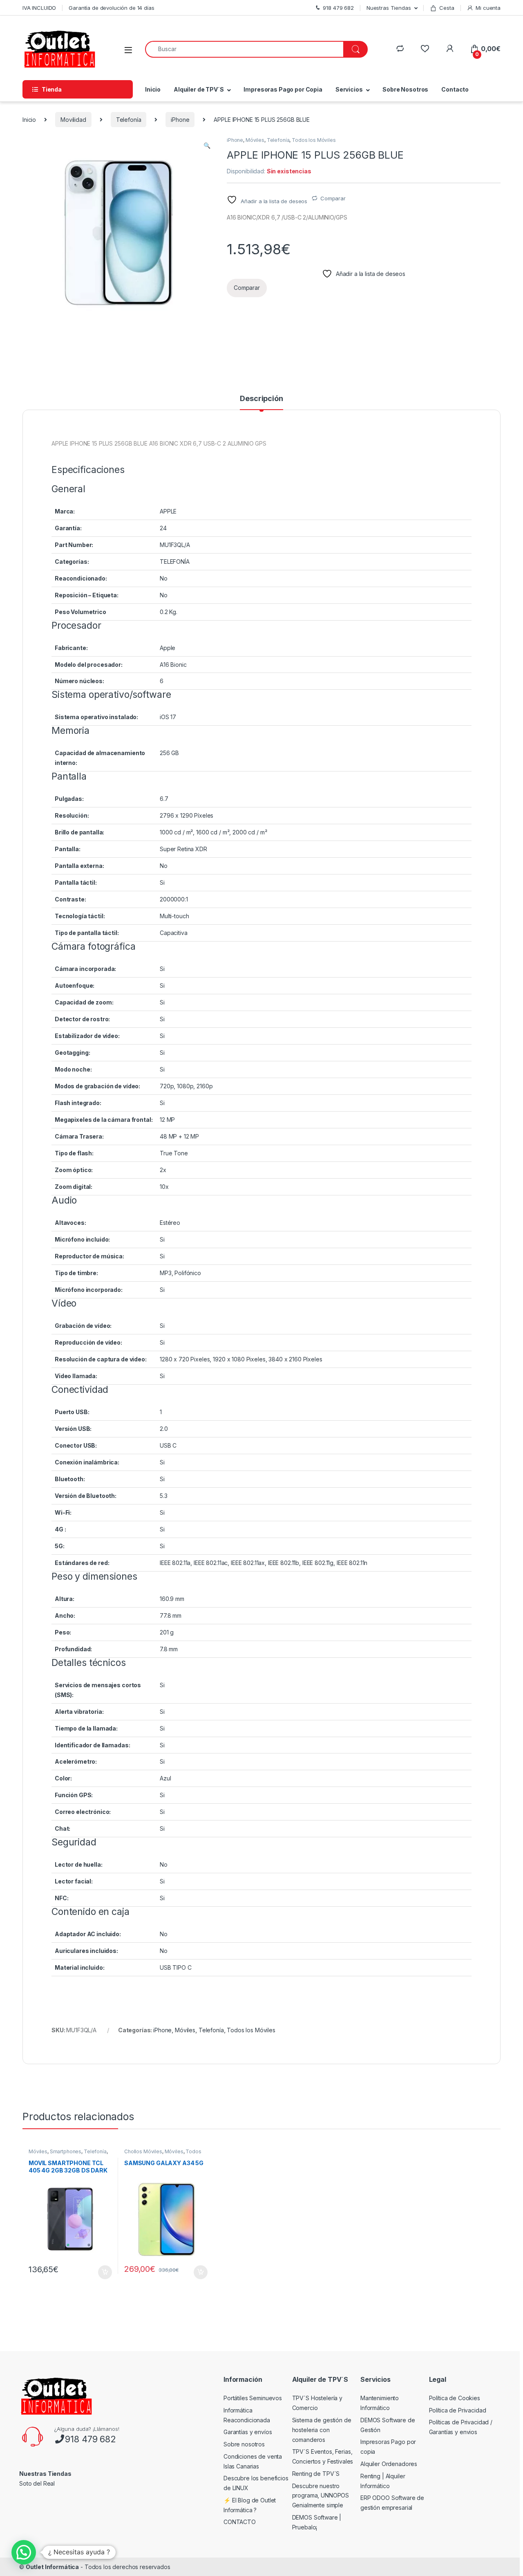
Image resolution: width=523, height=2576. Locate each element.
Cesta (447, 8)
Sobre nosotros (244, 2444)
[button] (207, 146)
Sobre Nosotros (405, 89)
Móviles (255, 140)
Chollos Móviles (143, 2151)
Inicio (153, 89)
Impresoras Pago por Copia (283, 89)
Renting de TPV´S (316, 2474)
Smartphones (66, 2151)
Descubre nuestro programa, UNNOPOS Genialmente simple (321, 2496)
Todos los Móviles (314, 140)
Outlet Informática (52, 2567)
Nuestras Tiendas (389, 8)
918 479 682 (90, 2439)
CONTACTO (240, 2522)
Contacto (455, 89)
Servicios (349, 89)
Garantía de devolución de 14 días (111, 8)
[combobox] (244, 49)
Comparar (333, 198)
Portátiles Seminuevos (253, 2398)
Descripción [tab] (261, 399)
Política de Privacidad (458, 2410)
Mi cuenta (488, 8)
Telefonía (129, 120)
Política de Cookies (455, 2398)
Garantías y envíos (248, 2432)
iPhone (180, 120)
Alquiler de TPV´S (199, 89)
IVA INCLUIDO (39, 8)
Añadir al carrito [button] (104, 2272)
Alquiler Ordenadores (389, 2464)
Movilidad (73, 120)
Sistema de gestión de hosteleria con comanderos (322, 2430)
